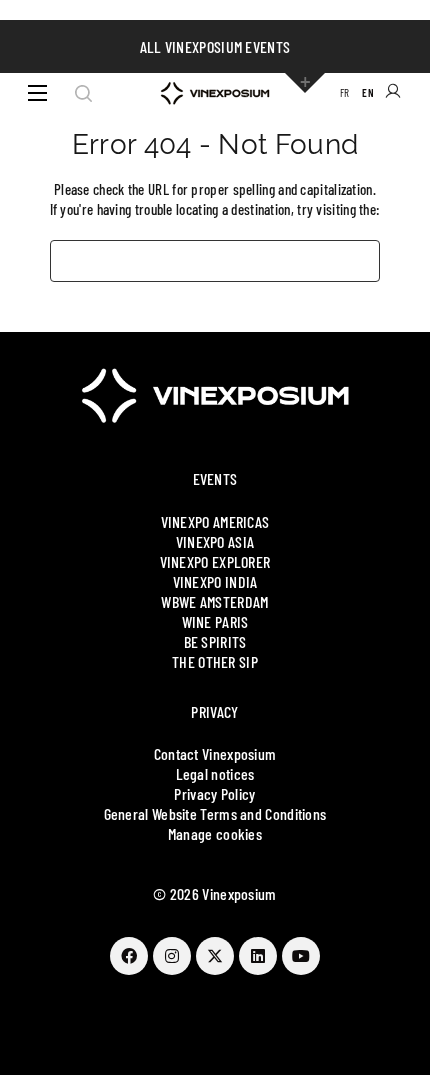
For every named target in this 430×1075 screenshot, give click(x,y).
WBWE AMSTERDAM (214, 601)
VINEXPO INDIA (215, 581)
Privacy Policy (214, 793)
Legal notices (215, 773)
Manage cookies (215, 833)
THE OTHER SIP (215, 661)
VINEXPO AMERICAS (215, 521)
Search (83, 93)
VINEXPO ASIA (215, 541)
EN (368, 92)
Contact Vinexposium (215, 753)
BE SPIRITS (215, 641)
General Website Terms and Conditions (215, 813)
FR (345, 92)
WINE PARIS (215, 621)
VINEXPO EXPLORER (215, 561)
